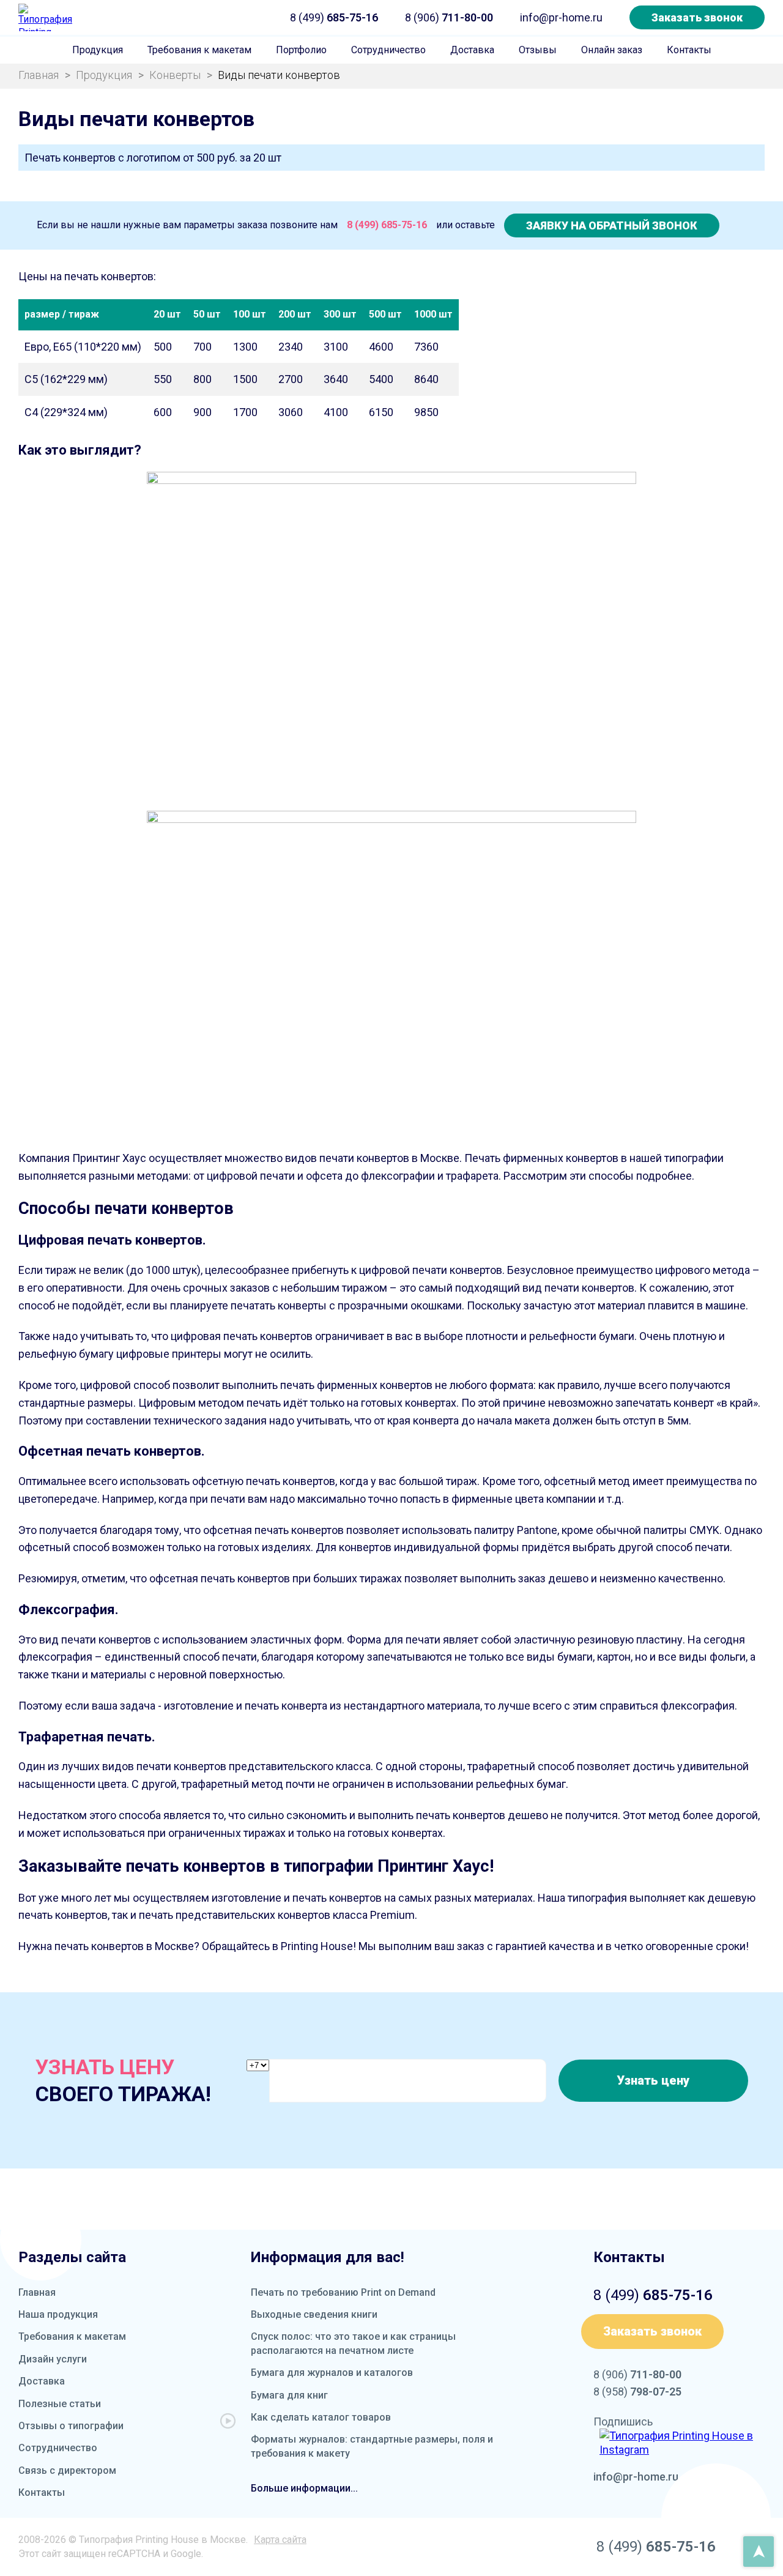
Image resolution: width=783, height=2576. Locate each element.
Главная (37, 2292)
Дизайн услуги (53, 2359)
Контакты (689, 50)
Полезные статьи (60, 2404)
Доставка (472, 50)
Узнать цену (653, 2080)
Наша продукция (58, 2314)
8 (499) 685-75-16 (387, 225)
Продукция (98, 50)
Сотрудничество (388, 50)
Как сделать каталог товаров (321, 2417)
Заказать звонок (697, 17)
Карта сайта (280, 2540)
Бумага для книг (289, 2395)
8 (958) (637, 2392)
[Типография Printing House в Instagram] (682, 2443)
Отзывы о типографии (71, 2426)
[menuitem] (98, 50)
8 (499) (334, 17)
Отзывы (538, 50)
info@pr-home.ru (561, 17)
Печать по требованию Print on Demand (343, 2292)
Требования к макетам (199, 50)
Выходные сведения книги (314, 2314)
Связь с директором (67, 2470)
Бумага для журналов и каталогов (332, 2373)
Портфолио (301, 50)
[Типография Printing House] (46, 17)
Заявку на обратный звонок (612, 225)
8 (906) (449, 17)
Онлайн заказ (612, 50)
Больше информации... (304, 2488)
